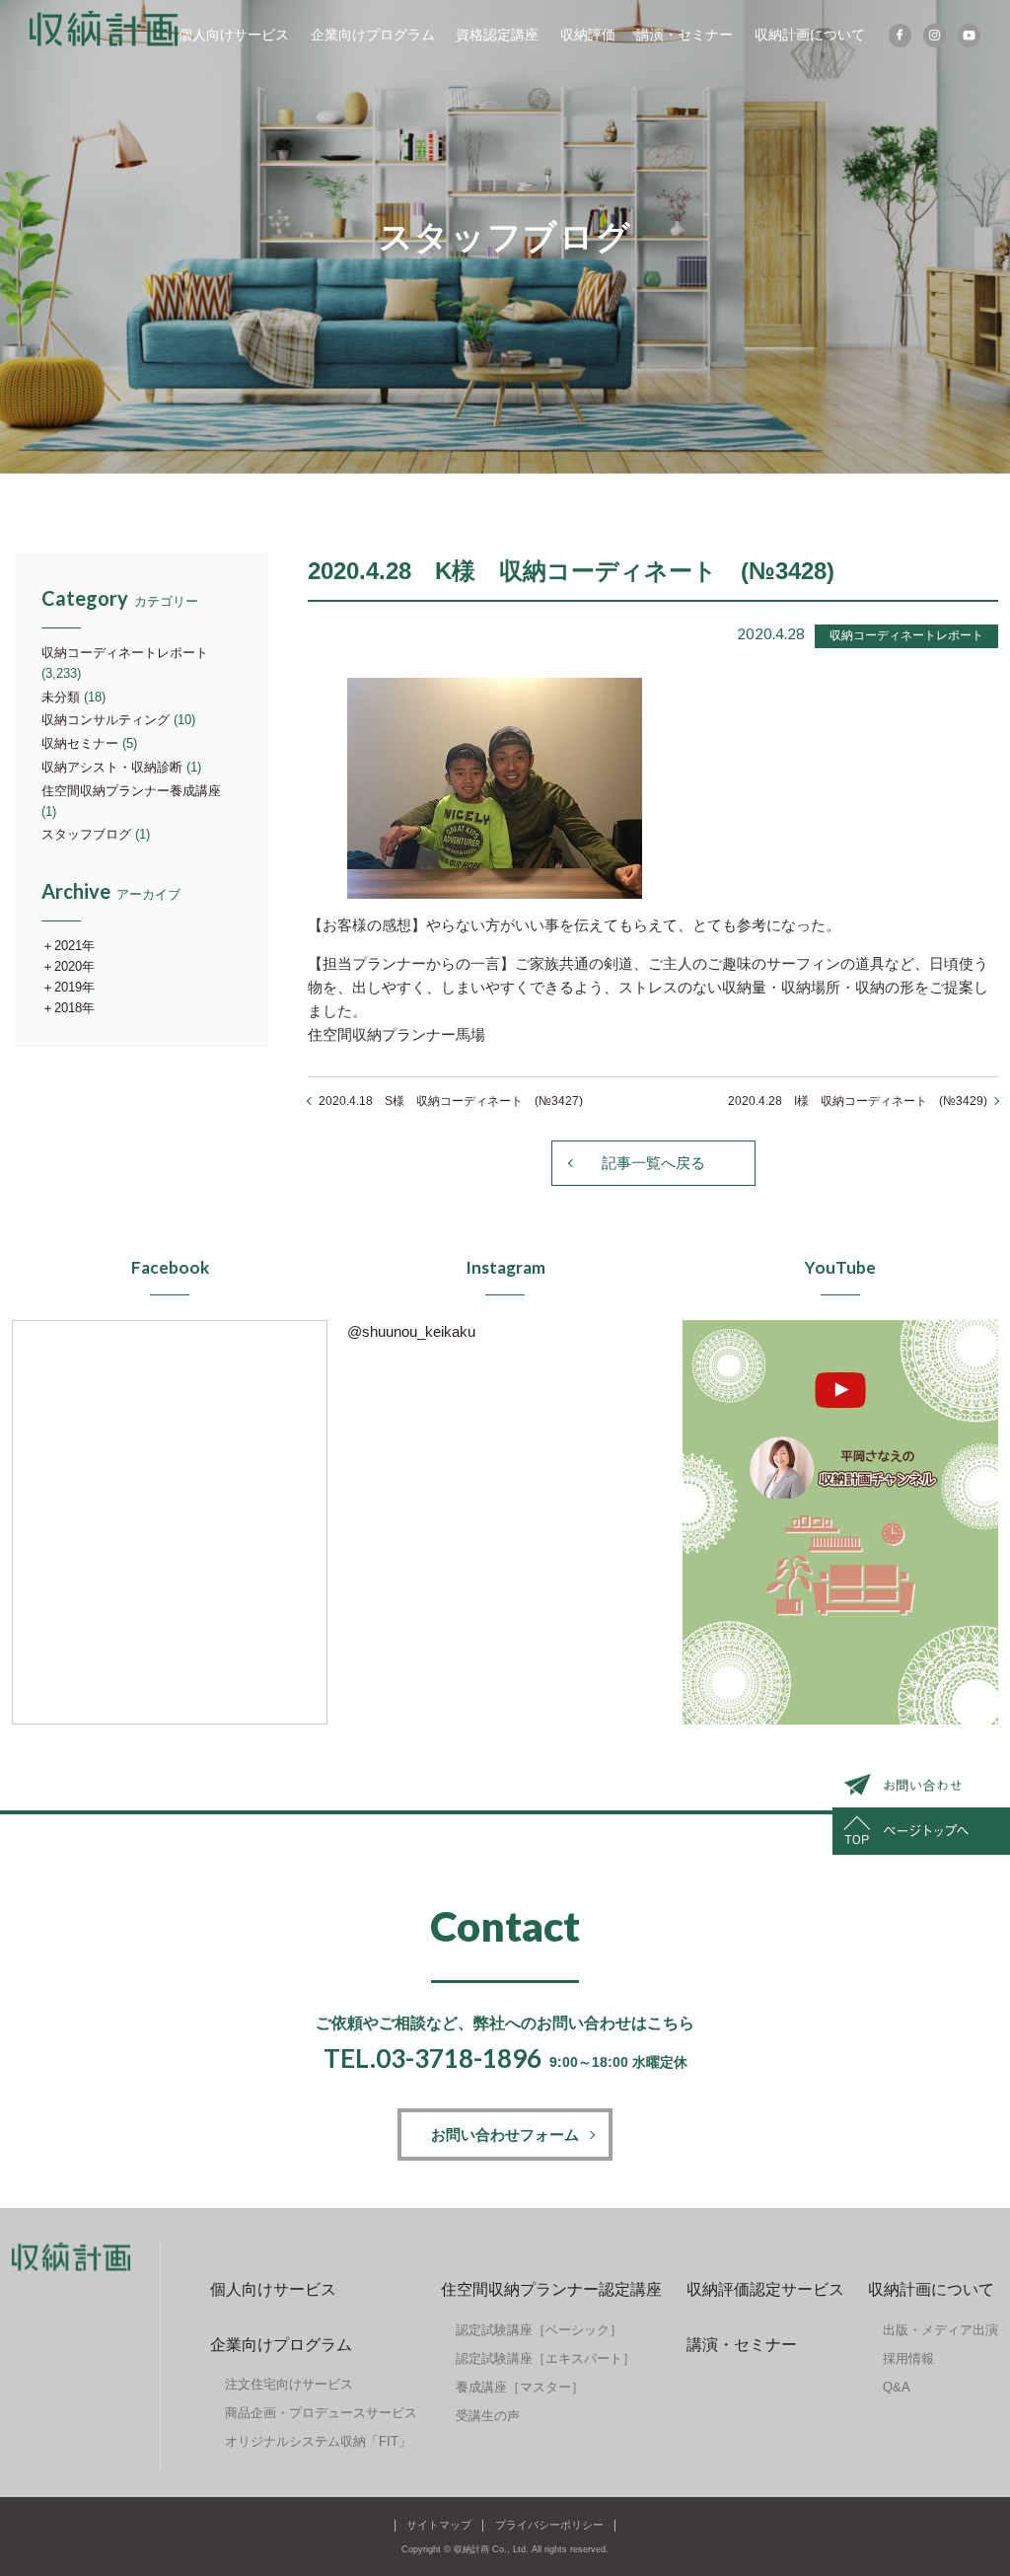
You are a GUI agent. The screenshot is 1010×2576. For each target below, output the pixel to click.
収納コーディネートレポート (125, 653)
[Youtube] (969, 36)
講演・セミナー (685, 35)
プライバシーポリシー (549, 2525)
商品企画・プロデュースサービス (321, 2413)
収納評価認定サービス (765, 2289)
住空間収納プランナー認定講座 (551, 2289)
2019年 (74, 987)
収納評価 (588, 35)
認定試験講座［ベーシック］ (539, 2330)
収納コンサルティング (106, 720)
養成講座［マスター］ (520, 2387)
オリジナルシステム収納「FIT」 (318, 2441)
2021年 (74, 946)
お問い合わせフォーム (505, 2134)
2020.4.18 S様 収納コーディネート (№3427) (451, 1101)
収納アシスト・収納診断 (112, 767)
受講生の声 (488, 2416)
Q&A (897, 2387)
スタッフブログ (86, 834)
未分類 (61, 697)
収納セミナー (80, 743)
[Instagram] (935, 36)
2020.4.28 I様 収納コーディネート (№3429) (858, 1101)
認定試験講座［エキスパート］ (545, 2358)
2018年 (74, 1008)
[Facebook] (900, 36)
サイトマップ (439, 2525)
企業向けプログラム (373, 35)
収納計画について (810, 35)
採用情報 (908, 2358)
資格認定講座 (497, 35)
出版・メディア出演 (940, 2330)
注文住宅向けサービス (289, 2384)
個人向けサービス (234, 35)
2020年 (74, 966)
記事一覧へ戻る (653, 1163)
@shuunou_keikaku (411, 1331)
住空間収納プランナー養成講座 (131, 791)
